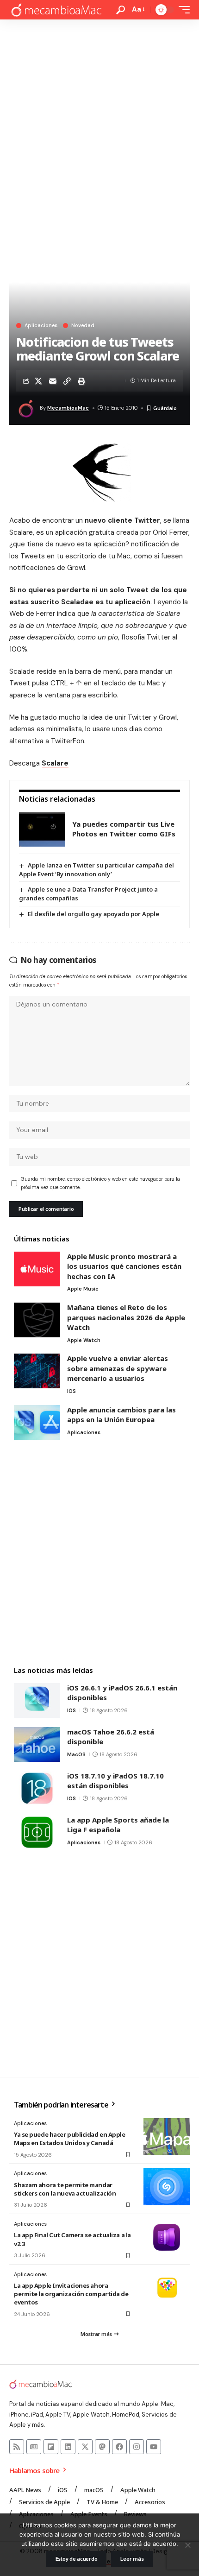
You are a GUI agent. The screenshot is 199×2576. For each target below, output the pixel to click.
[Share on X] (38, 381)
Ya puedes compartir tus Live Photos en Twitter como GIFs (124, 829)
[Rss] (17, 2447)
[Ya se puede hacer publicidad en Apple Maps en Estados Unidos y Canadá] (167, 2137)
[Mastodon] (102, 2447)
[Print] (81, 381)
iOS (72, 1391)
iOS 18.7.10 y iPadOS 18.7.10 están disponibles (115, 1781)
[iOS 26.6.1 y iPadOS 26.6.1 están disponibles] (37, 1700)
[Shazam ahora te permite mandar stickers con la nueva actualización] (167, 2187)
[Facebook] (119, 2447)
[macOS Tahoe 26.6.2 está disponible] (37, 1744)
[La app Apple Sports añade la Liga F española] (37, 1832)
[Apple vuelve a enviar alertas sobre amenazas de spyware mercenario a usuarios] (37, 1371)
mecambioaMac (68, 408)
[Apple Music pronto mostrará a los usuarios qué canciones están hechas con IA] (37, 1269)
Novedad (83, 326)
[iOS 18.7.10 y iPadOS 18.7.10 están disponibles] (37, 1788)
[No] (187, 2545)
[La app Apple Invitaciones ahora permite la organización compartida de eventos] (167, 2288)
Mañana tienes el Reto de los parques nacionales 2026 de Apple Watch (126, 1317)
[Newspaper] (34, 2447)
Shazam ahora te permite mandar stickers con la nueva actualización (65, 2189)
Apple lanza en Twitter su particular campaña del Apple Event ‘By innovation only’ (96, 870)
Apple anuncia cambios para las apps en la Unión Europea (121, 1415)
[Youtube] (154, 2447)
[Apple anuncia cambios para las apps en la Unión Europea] (37, 1422)
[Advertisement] (99, 124)
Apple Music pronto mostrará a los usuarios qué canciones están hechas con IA (124, 1266)
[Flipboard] (51, 2447)
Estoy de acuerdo (77, 2559)
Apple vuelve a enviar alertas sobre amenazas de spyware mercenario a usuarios (118, 1368)
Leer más (132, 2559)
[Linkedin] (68, 2447)
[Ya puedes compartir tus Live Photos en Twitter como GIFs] (42, 829)
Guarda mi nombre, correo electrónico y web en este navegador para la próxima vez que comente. (100, 1183)
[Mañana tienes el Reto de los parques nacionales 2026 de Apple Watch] (37, 1320)
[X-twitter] (85, 2447)
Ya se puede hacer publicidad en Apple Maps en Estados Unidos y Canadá (70, 2139)
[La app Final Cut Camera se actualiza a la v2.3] (167, 2237)
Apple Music (83, 1289)
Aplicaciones (41, 326)
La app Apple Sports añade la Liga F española (118, 1825)
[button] (121, 10)
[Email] (53, 381)
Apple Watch (84, 1340)
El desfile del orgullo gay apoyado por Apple (93, 914)
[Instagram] (137, 2447)
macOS (76, 1754)
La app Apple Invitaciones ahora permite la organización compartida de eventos (71, 2294)
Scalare (55, 763)
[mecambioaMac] (56, 10)
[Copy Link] (67, 381)
